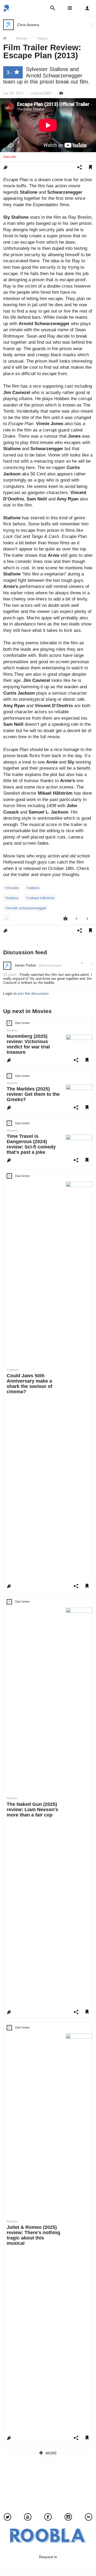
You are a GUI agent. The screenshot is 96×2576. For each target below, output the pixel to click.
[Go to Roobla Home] (7, 10)
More (51, 2453)
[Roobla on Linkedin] (89, 2518)
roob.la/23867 (41, 93)
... (6, 918)
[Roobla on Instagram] (68, 2518)
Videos (42, 39)
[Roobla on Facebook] (48, 2518)
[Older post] (87, 919)
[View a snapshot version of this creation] (61, 93)
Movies (22, 39)
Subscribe (10, 157)
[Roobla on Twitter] (7, 2518)
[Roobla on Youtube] (28, 2518)
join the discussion (33, 993)
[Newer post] (76, 919)
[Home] (7, 39)
